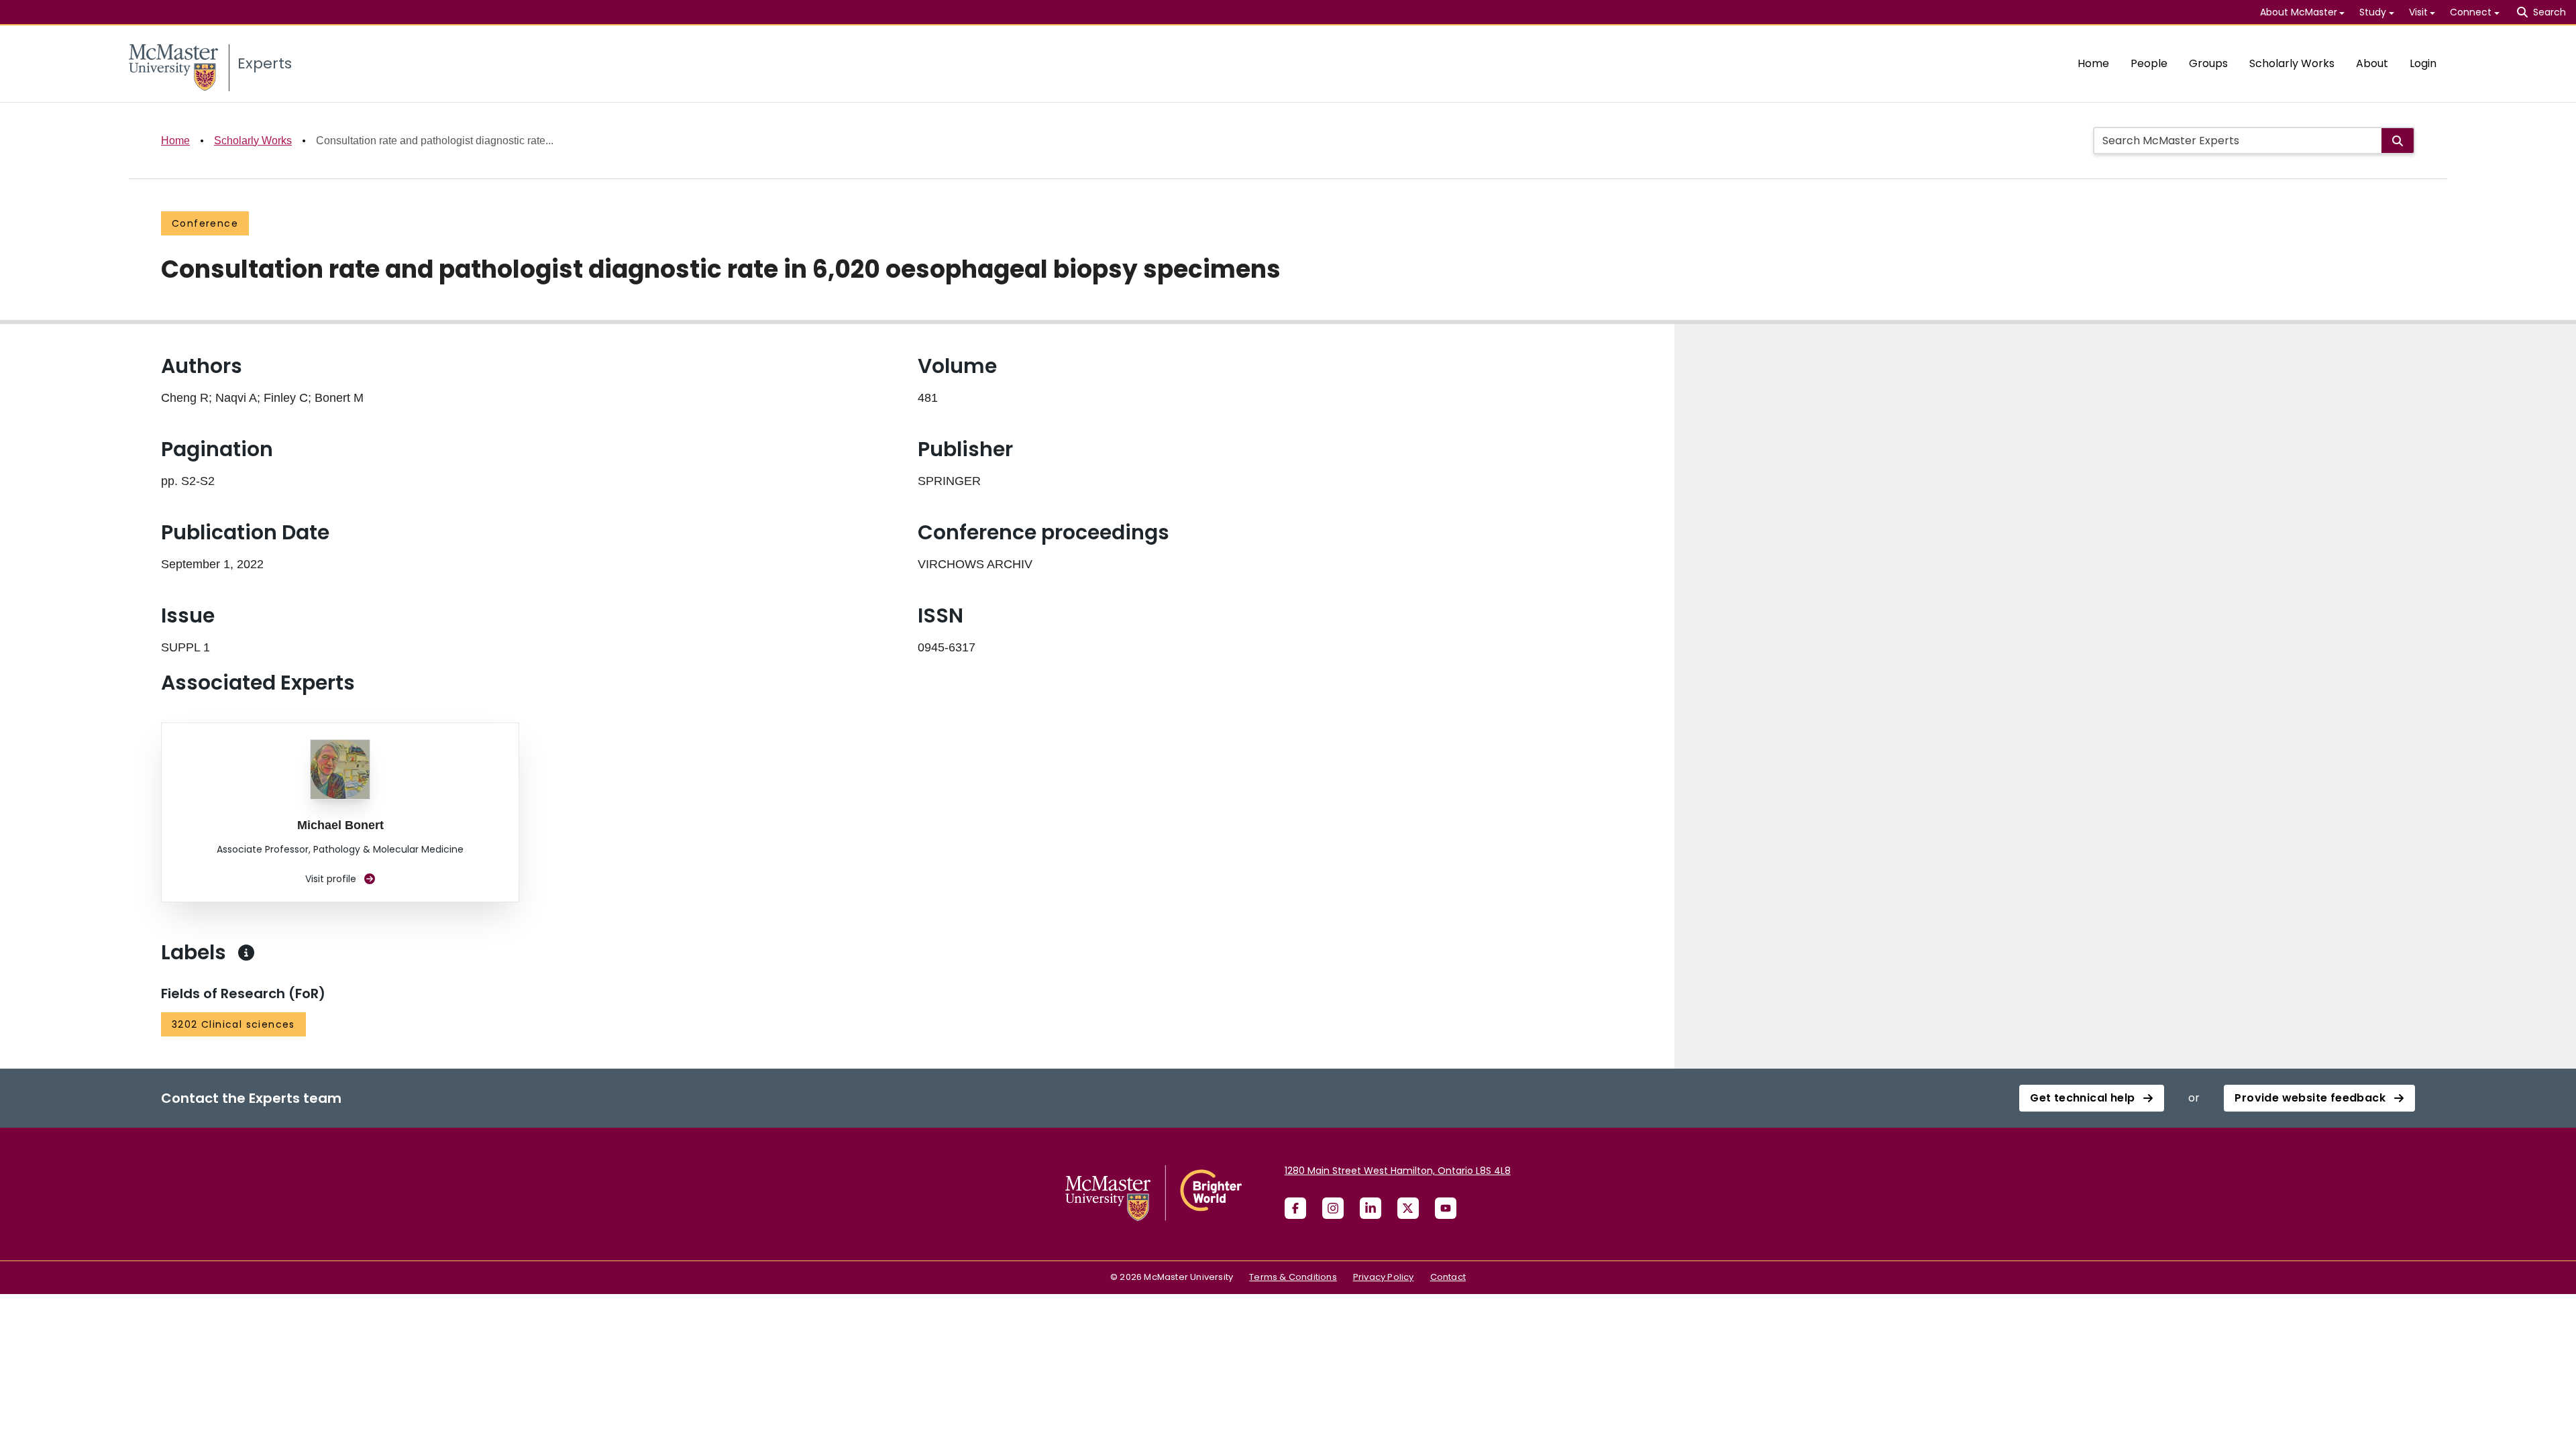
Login (2423, 63)
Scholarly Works (2292, 63)
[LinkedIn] (1371, 1208)
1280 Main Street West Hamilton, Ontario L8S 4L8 (1398, 1171)
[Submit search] (2398, 141)
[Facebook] (1295, 1208)
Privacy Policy (1384, 1277)
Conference (205, 223)
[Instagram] (1333, 1208)
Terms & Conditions (1293, 1277)
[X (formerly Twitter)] (1408, 1208)
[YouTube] (1446, 1208)
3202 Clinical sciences (233, 1024)
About (2372, 63)
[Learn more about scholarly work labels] (246, 953)
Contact (1448, 1277)
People (2149, 63)
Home (2093, 63)
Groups (2208, 63)
